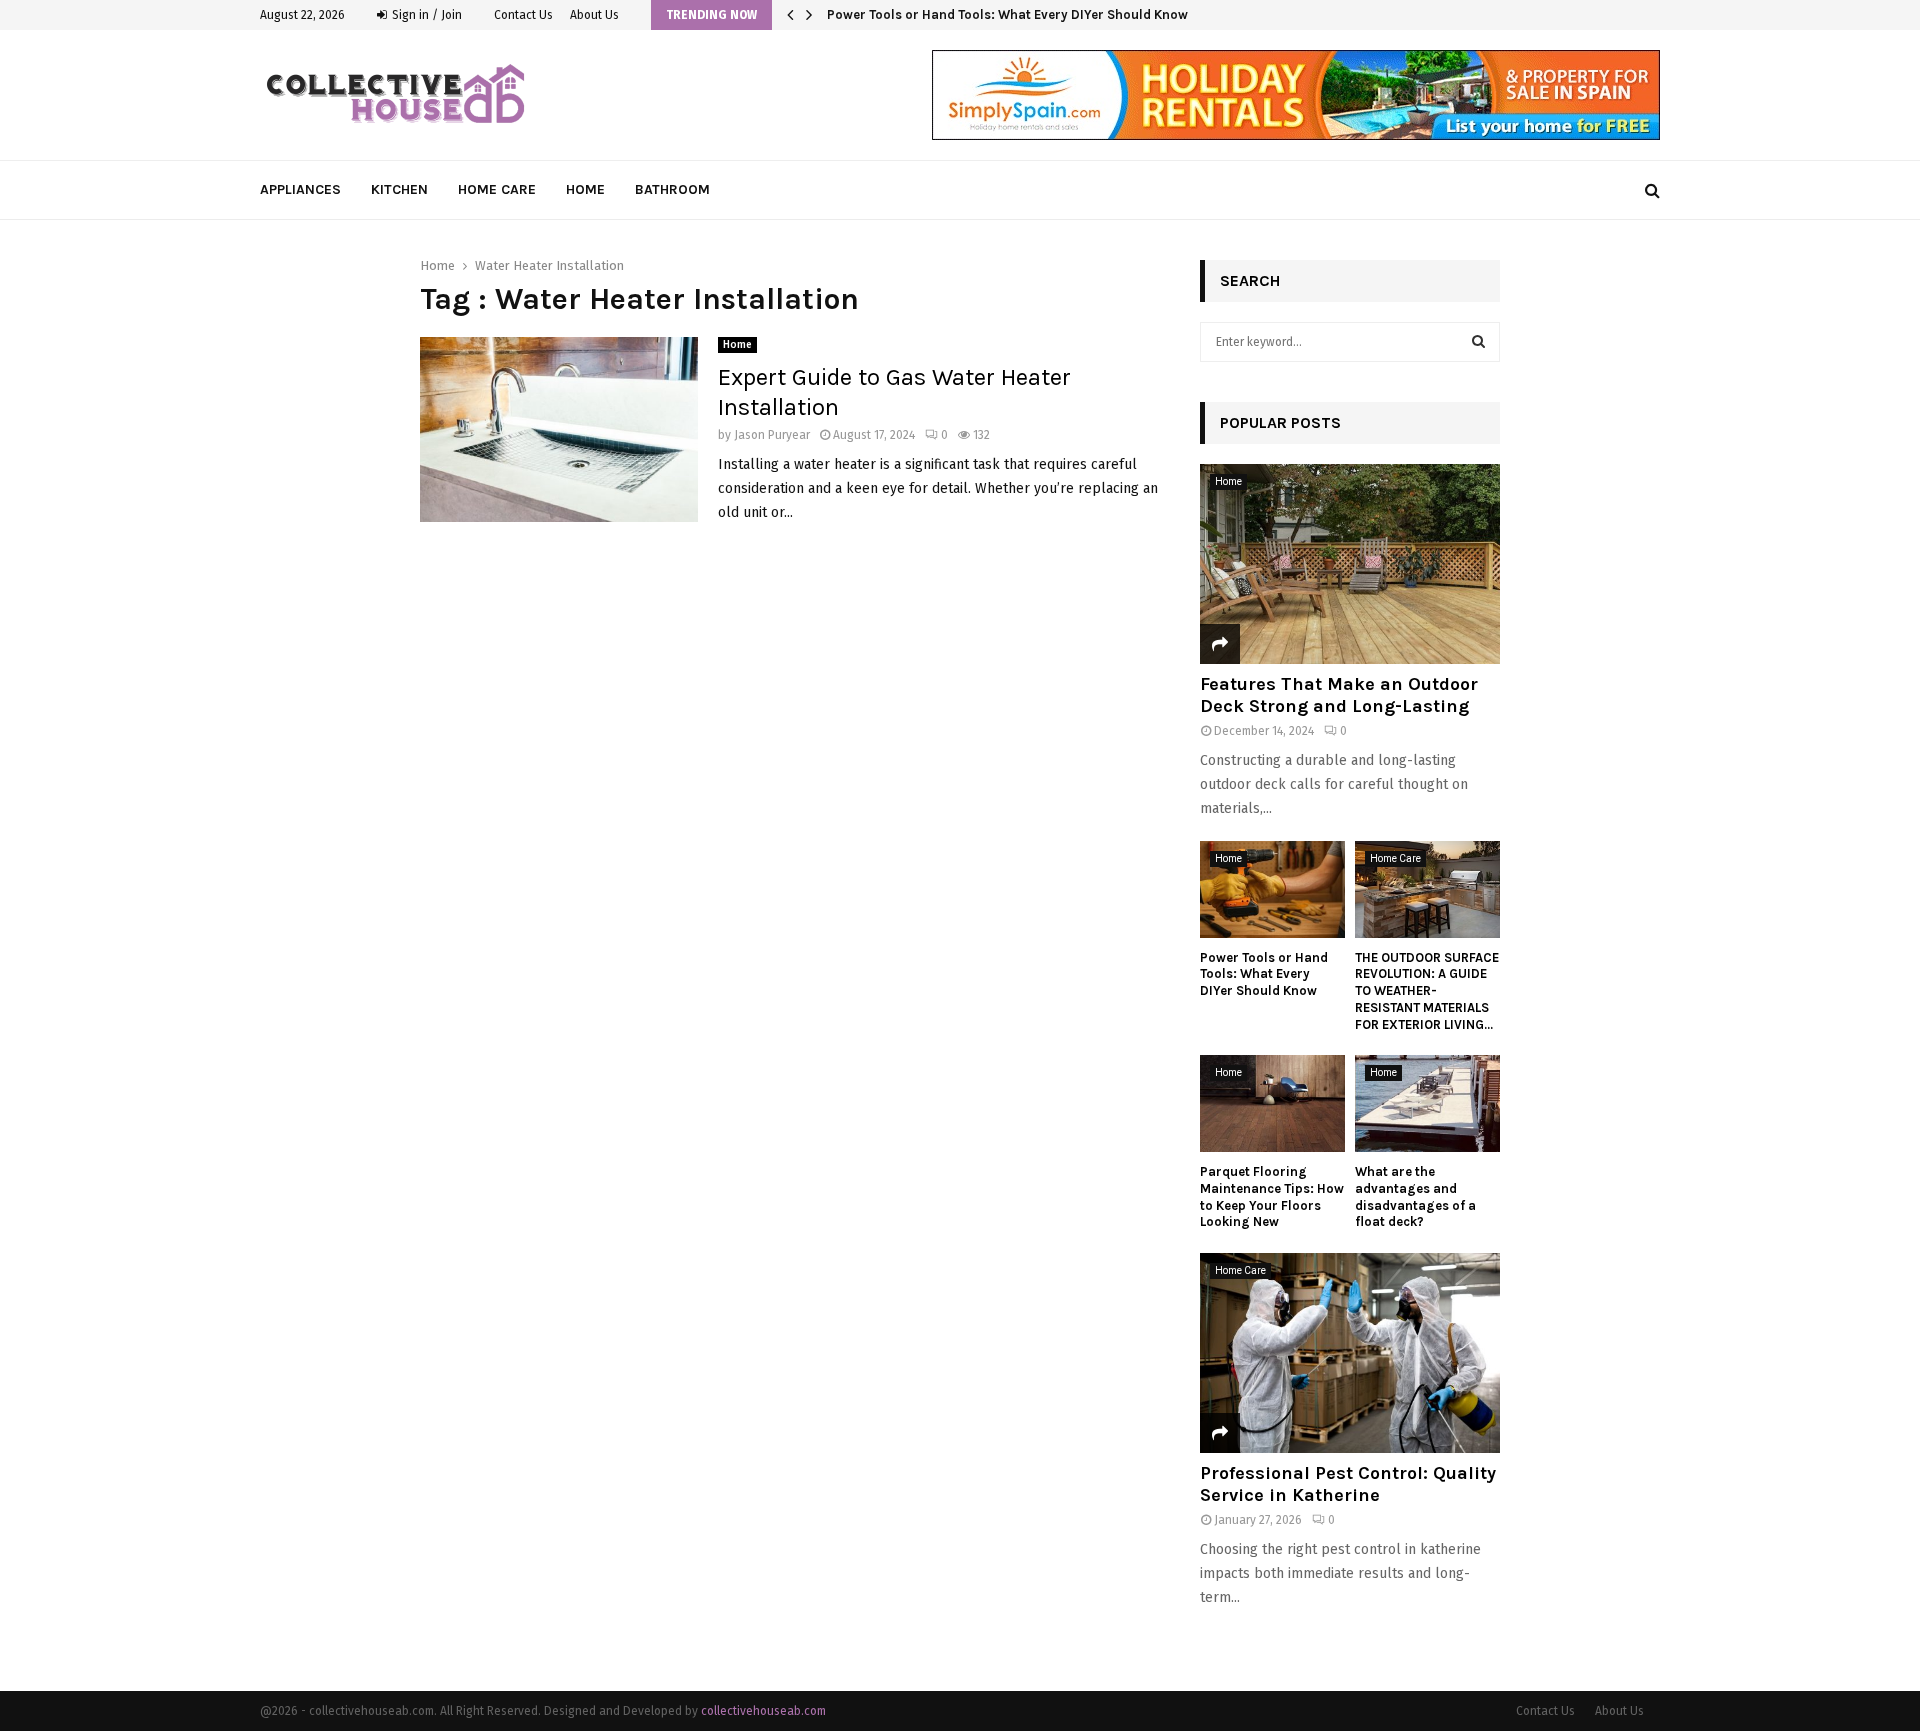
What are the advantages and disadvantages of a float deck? (1415, 1196)
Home (585, 189)
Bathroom (672, 189)
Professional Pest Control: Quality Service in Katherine (1348, 1484)
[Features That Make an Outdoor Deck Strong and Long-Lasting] (1350, 564)
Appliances (300, 189)
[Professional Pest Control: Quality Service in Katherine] (1350, 1353)
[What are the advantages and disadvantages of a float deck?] (1427, 1103)
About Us (594, 15)
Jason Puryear (772, 435)
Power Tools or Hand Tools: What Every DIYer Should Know (1021, 14)
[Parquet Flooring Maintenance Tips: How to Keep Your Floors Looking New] (1272, 1103)
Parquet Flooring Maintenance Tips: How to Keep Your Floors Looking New (1272, 1196)
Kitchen (399, 189)
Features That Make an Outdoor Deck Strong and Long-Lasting (1339, 695)
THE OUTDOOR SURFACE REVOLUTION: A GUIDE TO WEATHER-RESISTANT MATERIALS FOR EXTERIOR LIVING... (1427, 991)
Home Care (497, 189)
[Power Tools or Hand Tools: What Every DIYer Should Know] (1272, 889)
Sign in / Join (425, 15)
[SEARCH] (1478, 342)
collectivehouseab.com (763, 1711)
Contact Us (523, 15)
